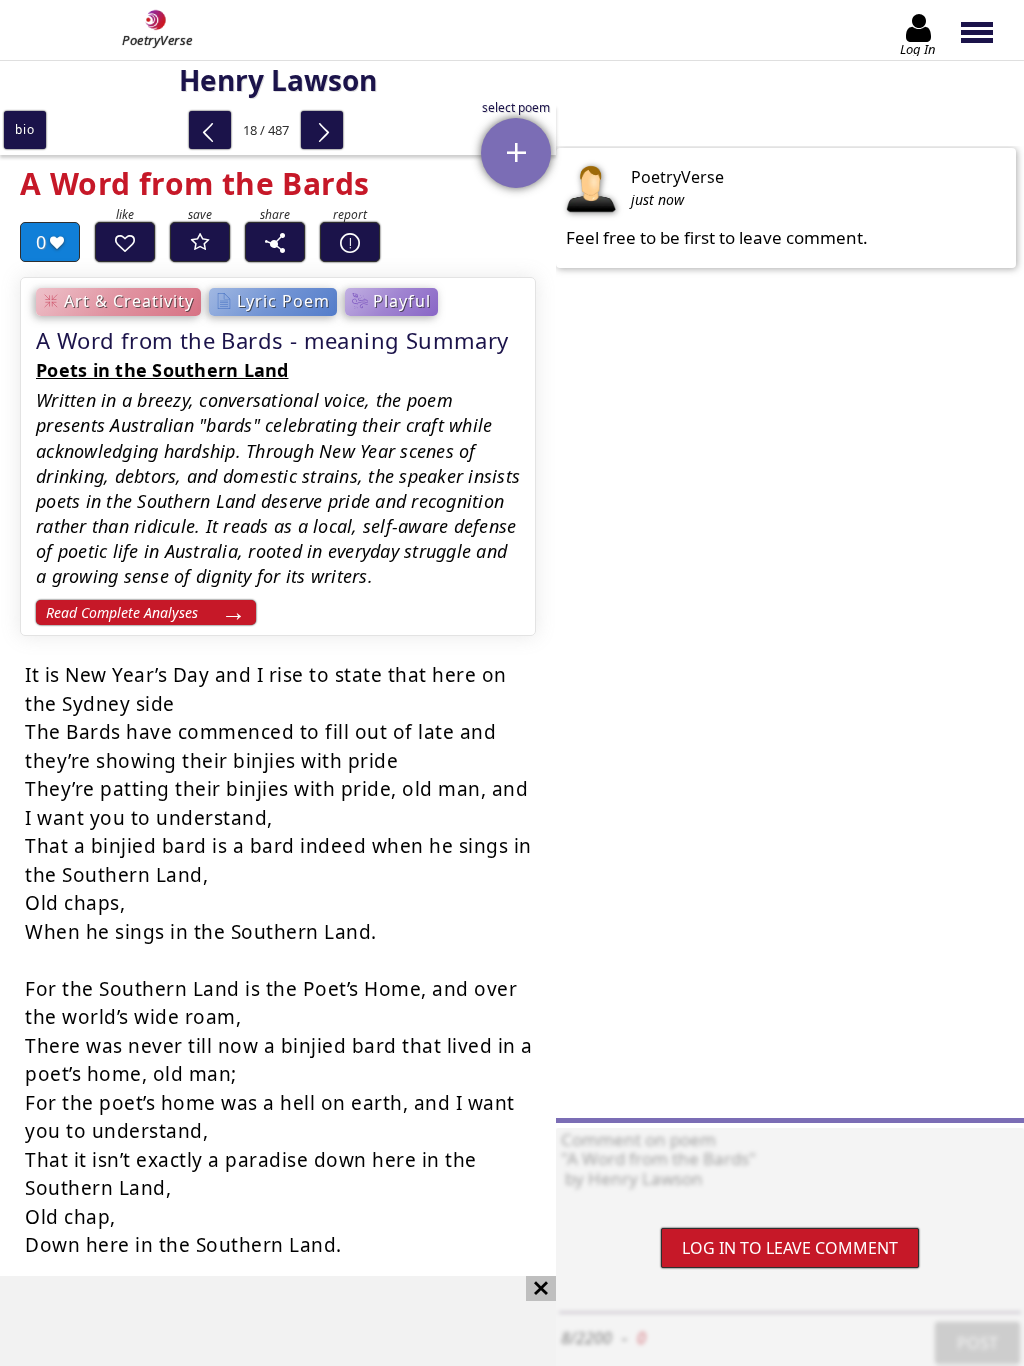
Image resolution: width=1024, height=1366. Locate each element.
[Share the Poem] (275, 242)
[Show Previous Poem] (210, 130)
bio (24, 129)
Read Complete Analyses (122, 612)
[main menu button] (986, 30)
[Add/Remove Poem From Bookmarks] (200, 242)
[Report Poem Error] (350, 242)
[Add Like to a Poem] (125, 242)
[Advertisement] (258, 1321)
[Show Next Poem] (322, 130)
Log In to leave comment (790, 1248)
